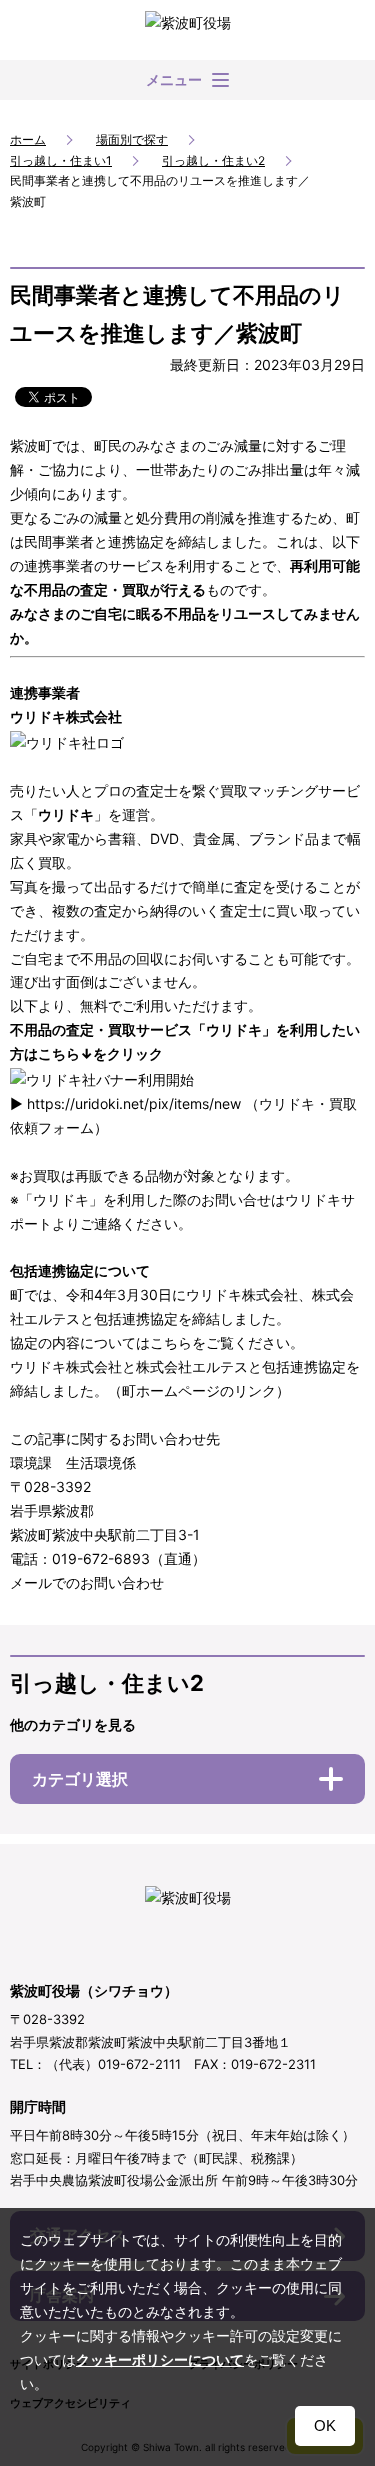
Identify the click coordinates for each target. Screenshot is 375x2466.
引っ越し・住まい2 (213, 160)
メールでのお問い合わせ (87, 1582)
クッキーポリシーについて (160, 2360)
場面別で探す (132, 139)
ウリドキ (66, 814)
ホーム (28, 139)
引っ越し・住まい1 (61, 160)
